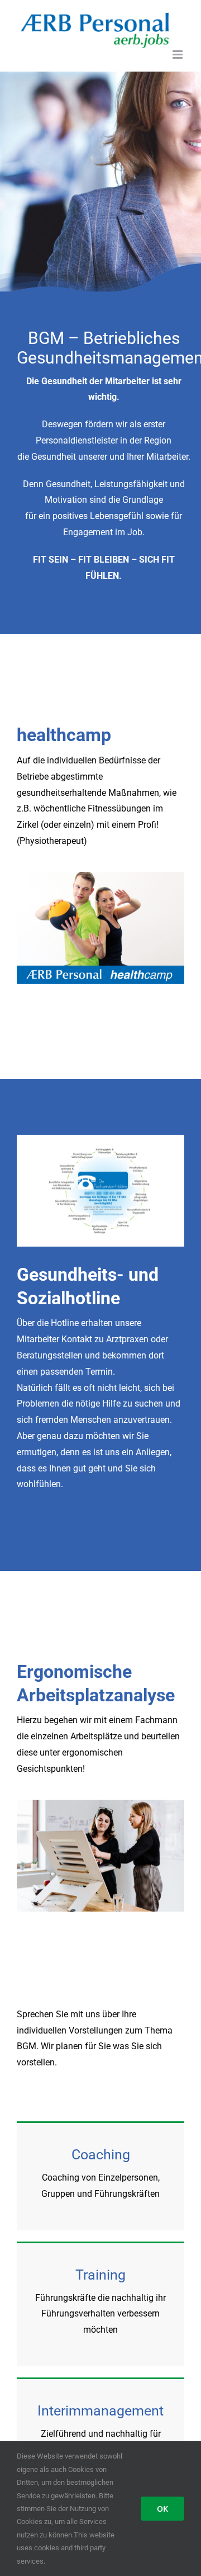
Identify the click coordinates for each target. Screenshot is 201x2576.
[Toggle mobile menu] (178, 55)
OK (162, 2509)
